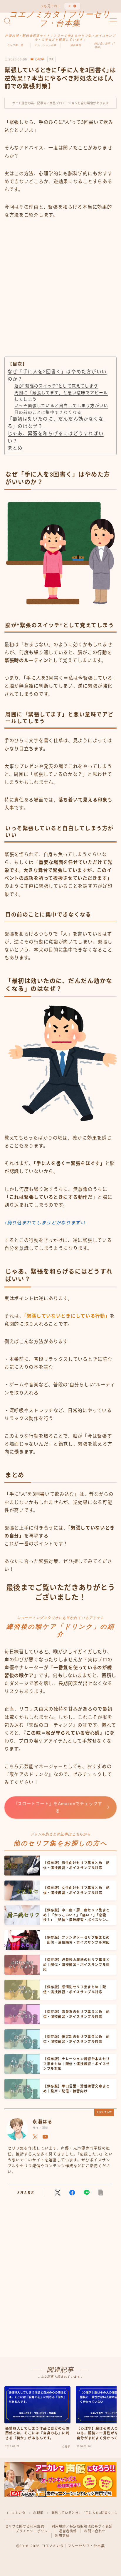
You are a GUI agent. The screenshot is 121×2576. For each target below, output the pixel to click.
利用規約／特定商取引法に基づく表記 (82, 2526)
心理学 (40, 59)
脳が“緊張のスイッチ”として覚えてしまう (56, 386)
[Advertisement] (60, 293)
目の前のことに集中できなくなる (48, 412)
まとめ (15, 448)
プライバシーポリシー (33, 2531)
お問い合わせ (95, 2531)
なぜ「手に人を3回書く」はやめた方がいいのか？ (57, 375)
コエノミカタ (15, 2513)
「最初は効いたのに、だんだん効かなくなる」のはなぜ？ (56, 423)
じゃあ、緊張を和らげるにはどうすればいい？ (56, 437)
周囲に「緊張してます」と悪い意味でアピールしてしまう (61, 396)
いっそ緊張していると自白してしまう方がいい (61, 406)
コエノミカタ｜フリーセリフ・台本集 (60, 19)
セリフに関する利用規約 (25, 2526)
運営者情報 (68, 2531)
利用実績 (62, 2536)
